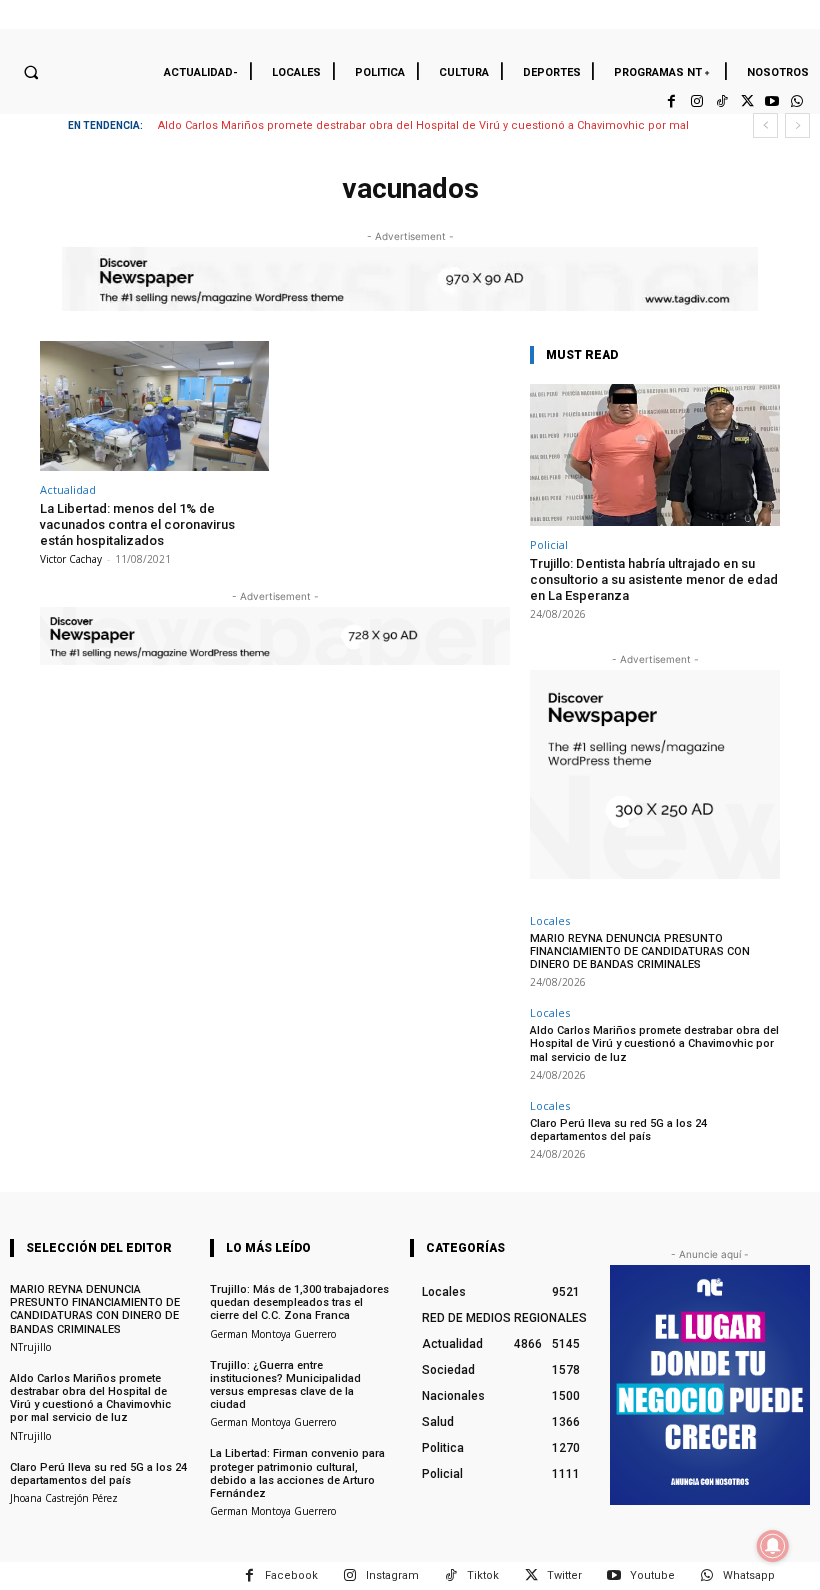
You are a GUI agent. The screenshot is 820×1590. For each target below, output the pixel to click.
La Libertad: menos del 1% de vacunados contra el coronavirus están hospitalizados (137, 524)
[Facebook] (671, 101)
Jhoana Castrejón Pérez (64, 1498)
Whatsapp (749, 1575)
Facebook (291, 1575)
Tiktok (483, 1575)
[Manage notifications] (773, 1546)
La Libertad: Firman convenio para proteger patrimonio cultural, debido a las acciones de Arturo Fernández (297, 1473)
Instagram (392, 1575)
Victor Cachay (71, 559)
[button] (31, 72)
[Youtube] (772, 101)
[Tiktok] (721, 101)
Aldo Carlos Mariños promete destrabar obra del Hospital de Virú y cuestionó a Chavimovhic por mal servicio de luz (654, 1043)
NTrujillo (30, 1347)
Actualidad (68, 489)
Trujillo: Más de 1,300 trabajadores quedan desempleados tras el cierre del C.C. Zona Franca (299, 1302)
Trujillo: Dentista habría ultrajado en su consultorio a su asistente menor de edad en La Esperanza (654, 579)
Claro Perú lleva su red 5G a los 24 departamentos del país (618, 1130)
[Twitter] (746, 101)
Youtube (652, 1575)
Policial (549, 544)
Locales (550, 920)
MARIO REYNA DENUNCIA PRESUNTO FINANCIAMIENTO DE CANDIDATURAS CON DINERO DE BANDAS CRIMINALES (640, 951)
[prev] (765, 125)
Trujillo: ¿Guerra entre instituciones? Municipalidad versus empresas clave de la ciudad (285, 1385)
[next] (797, 125)
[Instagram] (696, 101)
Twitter (564, 1575)
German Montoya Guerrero (273, 1334)
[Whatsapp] (797, 101)
